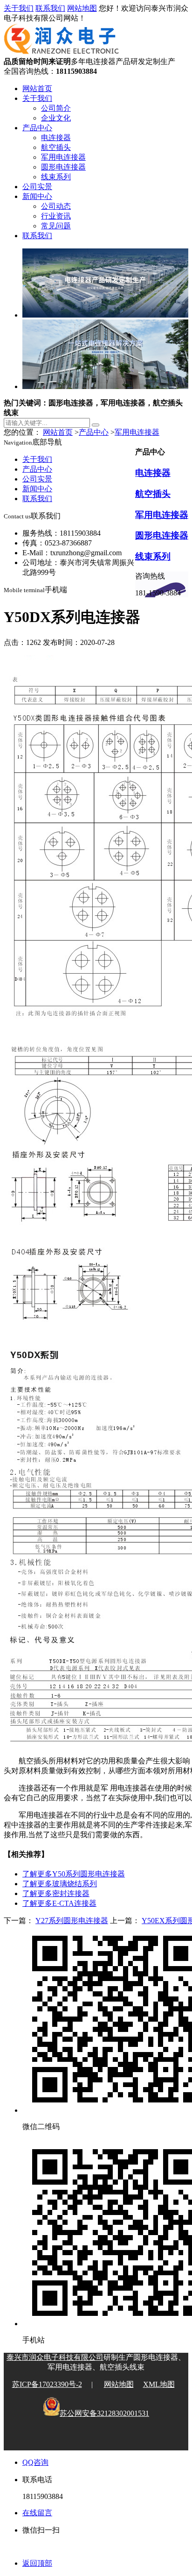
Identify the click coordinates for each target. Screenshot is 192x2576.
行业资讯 (56, 216)
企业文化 (56, 118)
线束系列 (56, 177)
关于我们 (19, 8)
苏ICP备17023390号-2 (47, 2384)
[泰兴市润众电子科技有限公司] (62, 53)
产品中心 (37, 128)
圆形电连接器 (63, 167)
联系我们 (50, 8)
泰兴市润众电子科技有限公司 (55, 2357)
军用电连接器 (63, 157)
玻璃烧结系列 (60, 1884)
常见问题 (56, 226)
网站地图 (82, 8)
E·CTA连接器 (59, 1903)
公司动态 (56, 206)
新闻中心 (37, 196)
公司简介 (56, 108)
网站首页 (37, 88)
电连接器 (56, 138)
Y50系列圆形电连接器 (74, 1874)
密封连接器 (56, 1893)
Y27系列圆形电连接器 (72, 1921)
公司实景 (37, 187)
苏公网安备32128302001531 (104, 2413)
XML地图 (159, 2384)
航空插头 (56, 147)
